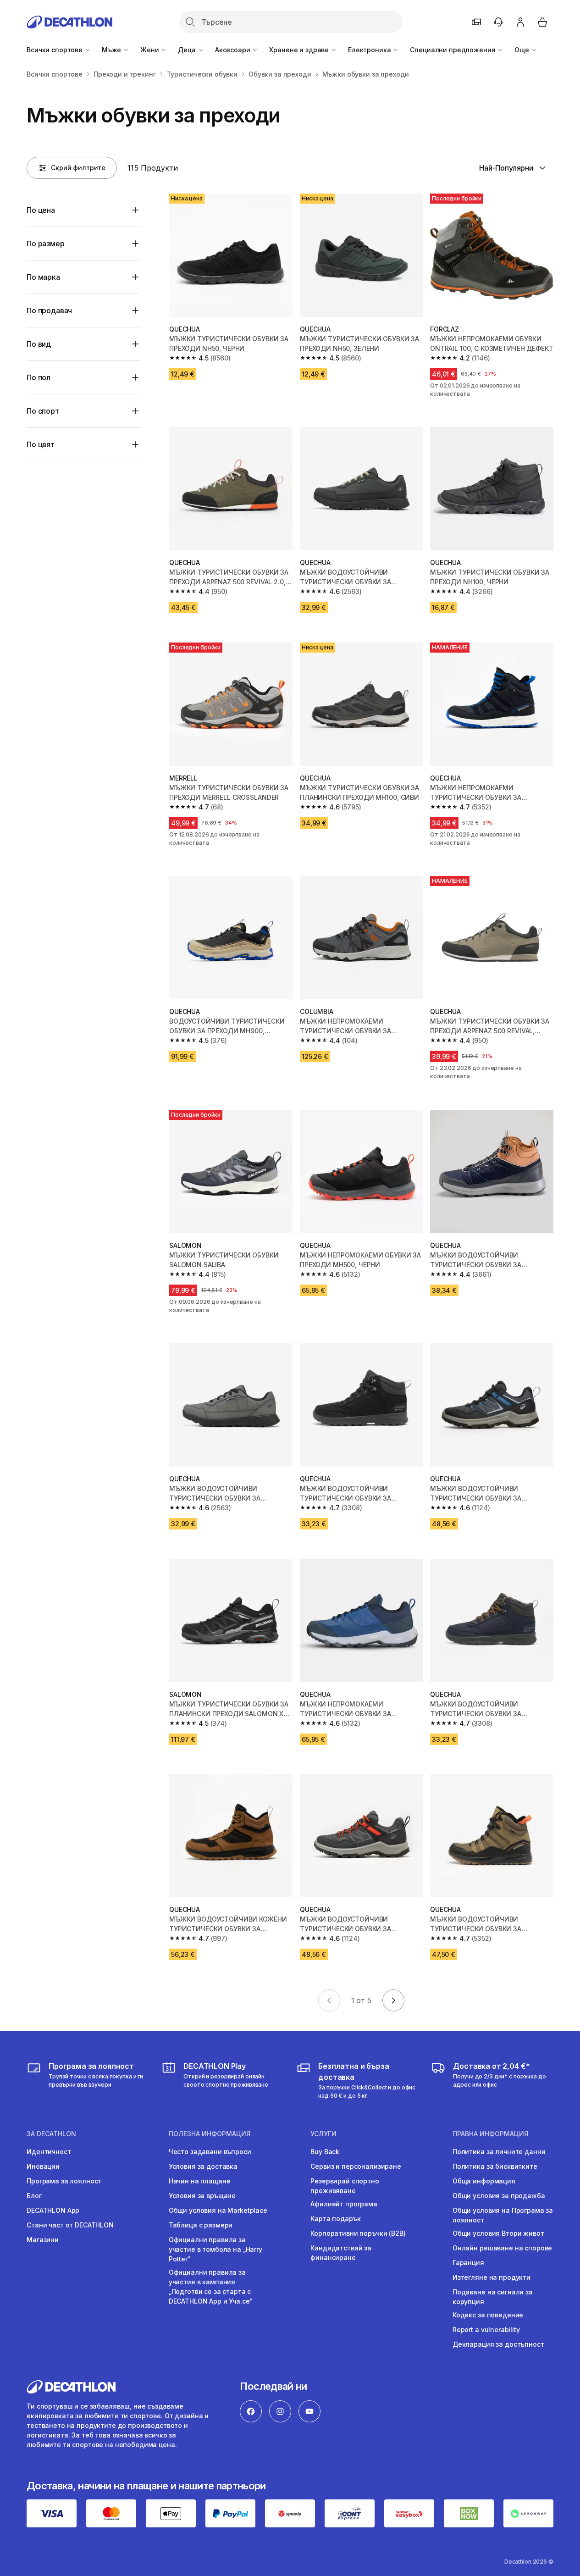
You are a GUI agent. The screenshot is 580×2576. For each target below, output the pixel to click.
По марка (43, 277)
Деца (188, 50)
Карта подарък (335, 2219)
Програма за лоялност (64, 2181)
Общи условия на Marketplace (218, 2210)
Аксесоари (234, 50)
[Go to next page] (393, 2000)
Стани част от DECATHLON (70, 2225)
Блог (34, 2196)
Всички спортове (55, 50)
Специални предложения (453, 50)
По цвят (41, 444)
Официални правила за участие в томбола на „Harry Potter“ (215, 2249)
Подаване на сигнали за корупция (493, 2297)
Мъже (112, 50)
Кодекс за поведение (488, 2315)
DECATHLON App (53, 2210)
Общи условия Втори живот (498, 2233)
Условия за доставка (203, 2166)
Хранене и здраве (300, 50)
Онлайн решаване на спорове (502, 2248)
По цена (41, 210)
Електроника (370, 50)
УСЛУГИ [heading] (323, 2134)
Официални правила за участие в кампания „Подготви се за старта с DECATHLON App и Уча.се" (211, 2287)
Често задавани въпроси (210, 2152)
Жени (150, 50)
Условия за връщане (202, 2196)
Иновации (43, 2166)
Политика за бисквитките (495, 2166)
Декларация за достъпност (498, 2344)
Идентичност (49, 2152)
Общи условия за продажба (499, 2196)
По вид (39, 344)
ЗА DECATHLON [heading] (51, 2134)
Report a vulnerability (486, 2329)
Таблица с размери (201, 2225)
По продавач (49, 310)
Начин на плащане (200, 2181)
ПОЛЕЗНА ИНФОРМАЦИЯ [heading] (210, 2134)
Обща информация (484, 2181)
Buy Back (325, 2152)
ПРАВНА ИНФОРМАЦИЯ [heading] (490, 2134)
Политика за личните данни (499, 2152)
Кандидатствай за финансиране (341, 2253)
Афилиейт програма (344, 2204)
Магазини (43, 2240)
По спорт (43, 411)
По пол (39, 377)
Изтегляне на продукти (492, 2277)
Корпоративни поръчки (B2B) (358, 2233)
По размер (46, 244)
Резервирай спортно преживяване (345, 2186)
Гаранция (468, 2263)
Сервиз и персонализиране (356, 2166)
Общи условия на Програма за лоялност (503, 2215)
